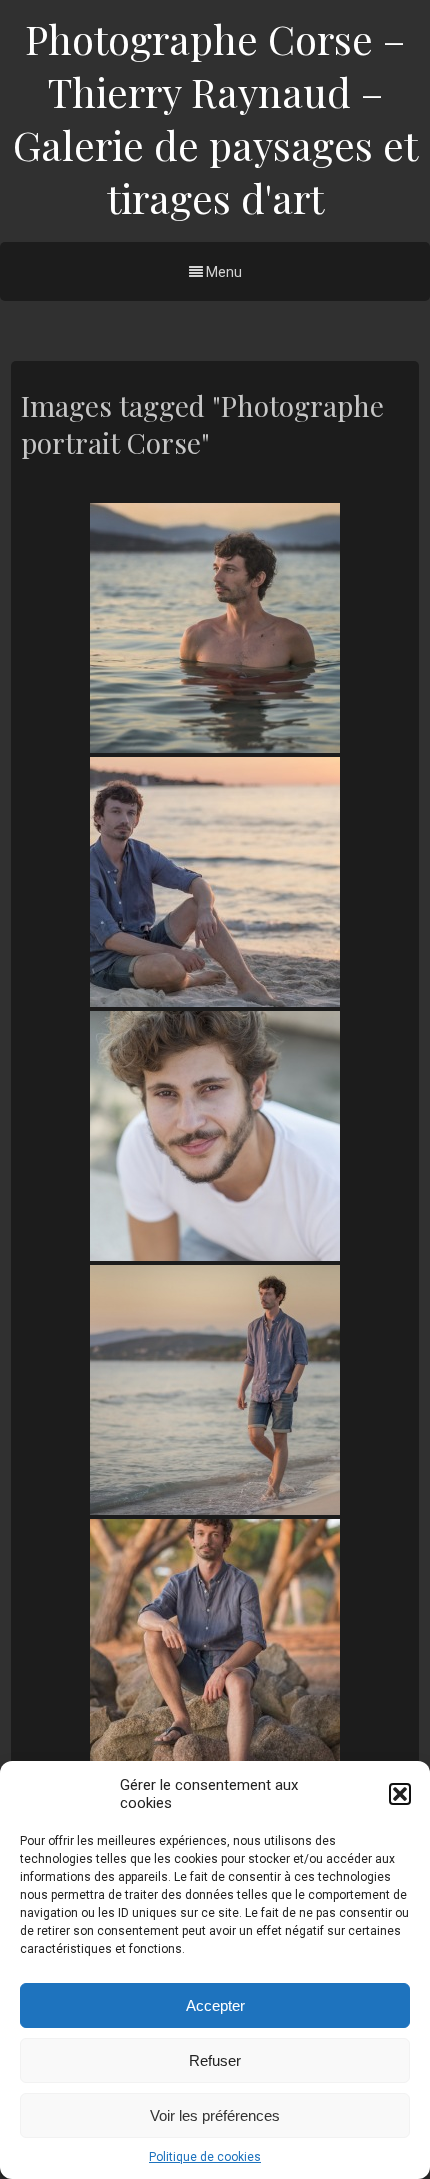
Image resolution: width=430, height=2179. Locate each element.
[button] (400, 1794)
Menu (222, 272)
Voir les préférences (215, 2115)
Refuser (215, 2060)
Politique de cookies (205, 2157)
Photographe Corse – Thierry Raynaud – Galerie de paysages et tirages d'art (215, 118)
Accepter (215, 2005)
